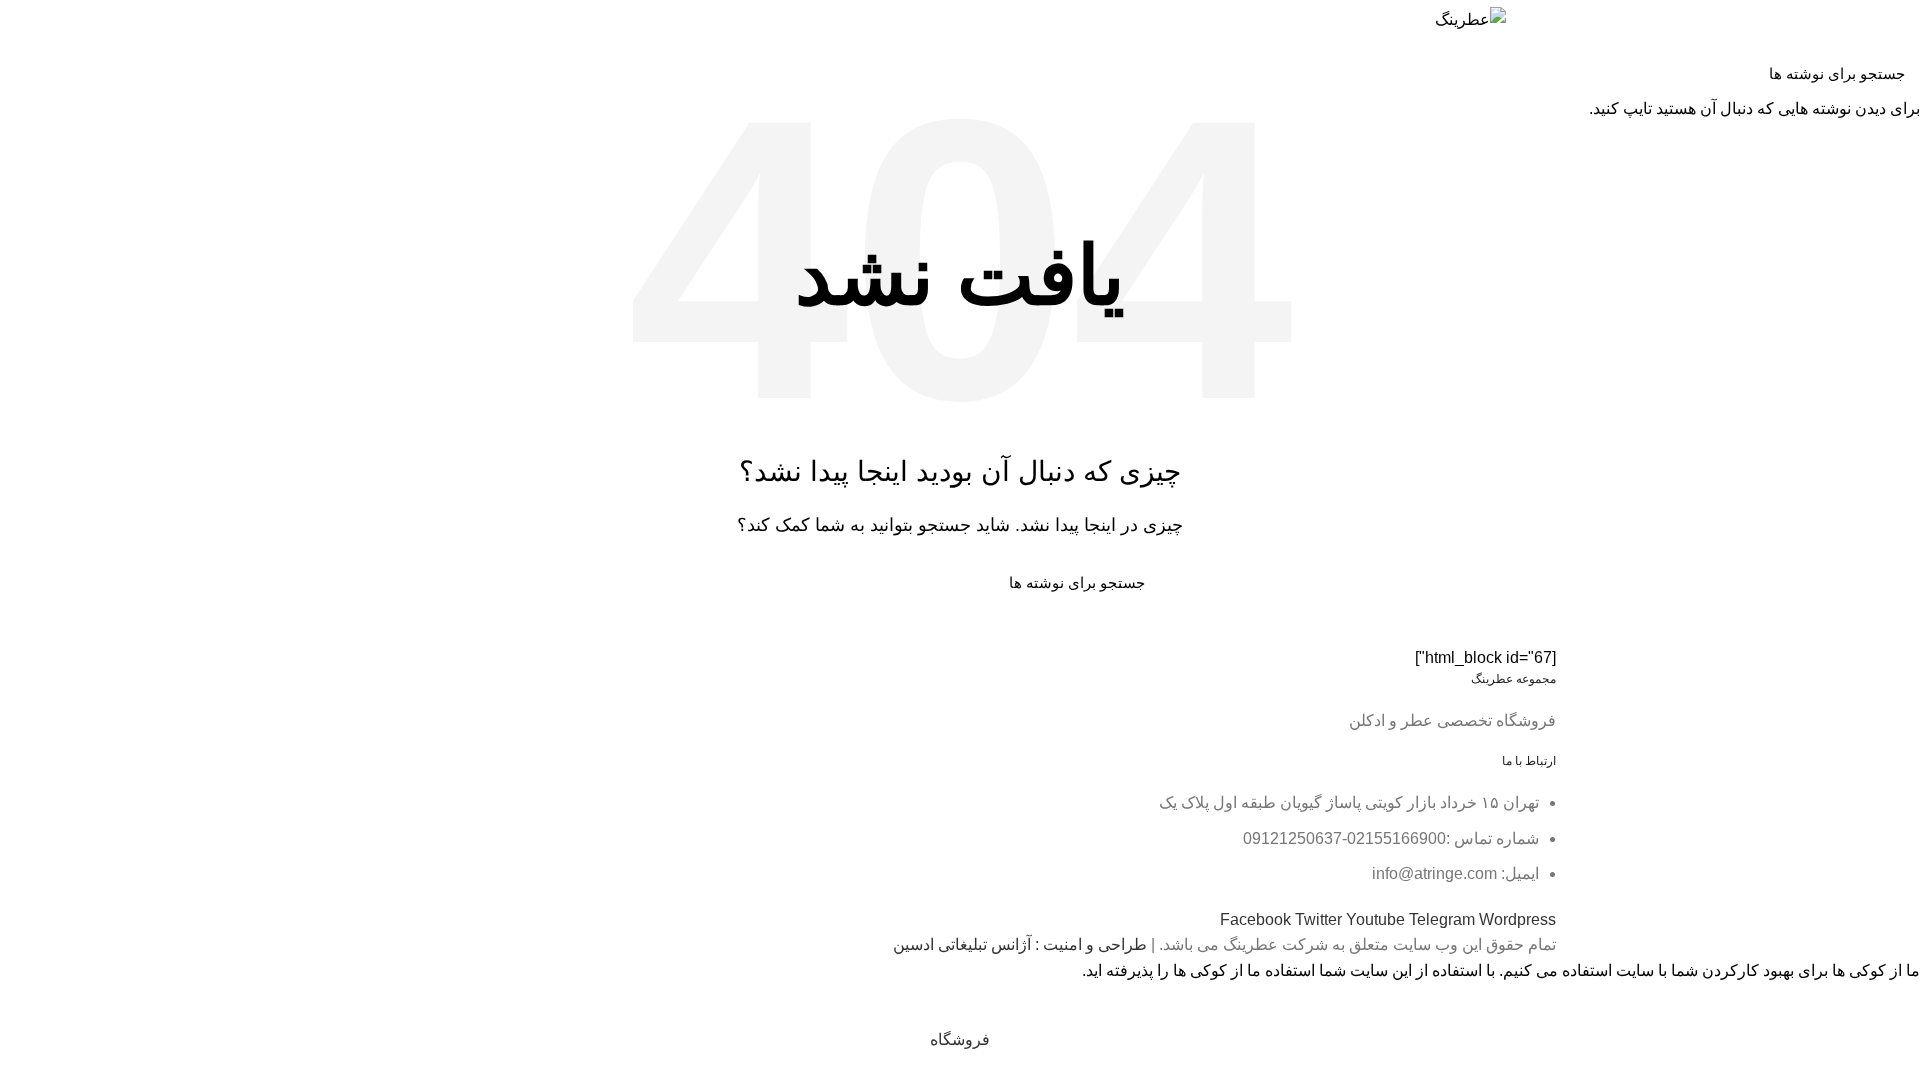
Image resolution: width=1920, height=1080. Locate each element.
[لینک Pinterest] (471, 60)
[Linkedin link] (448, 60)
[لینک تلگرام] (425, 60)
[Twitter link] (494, 60)
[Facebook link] (517, 60)
